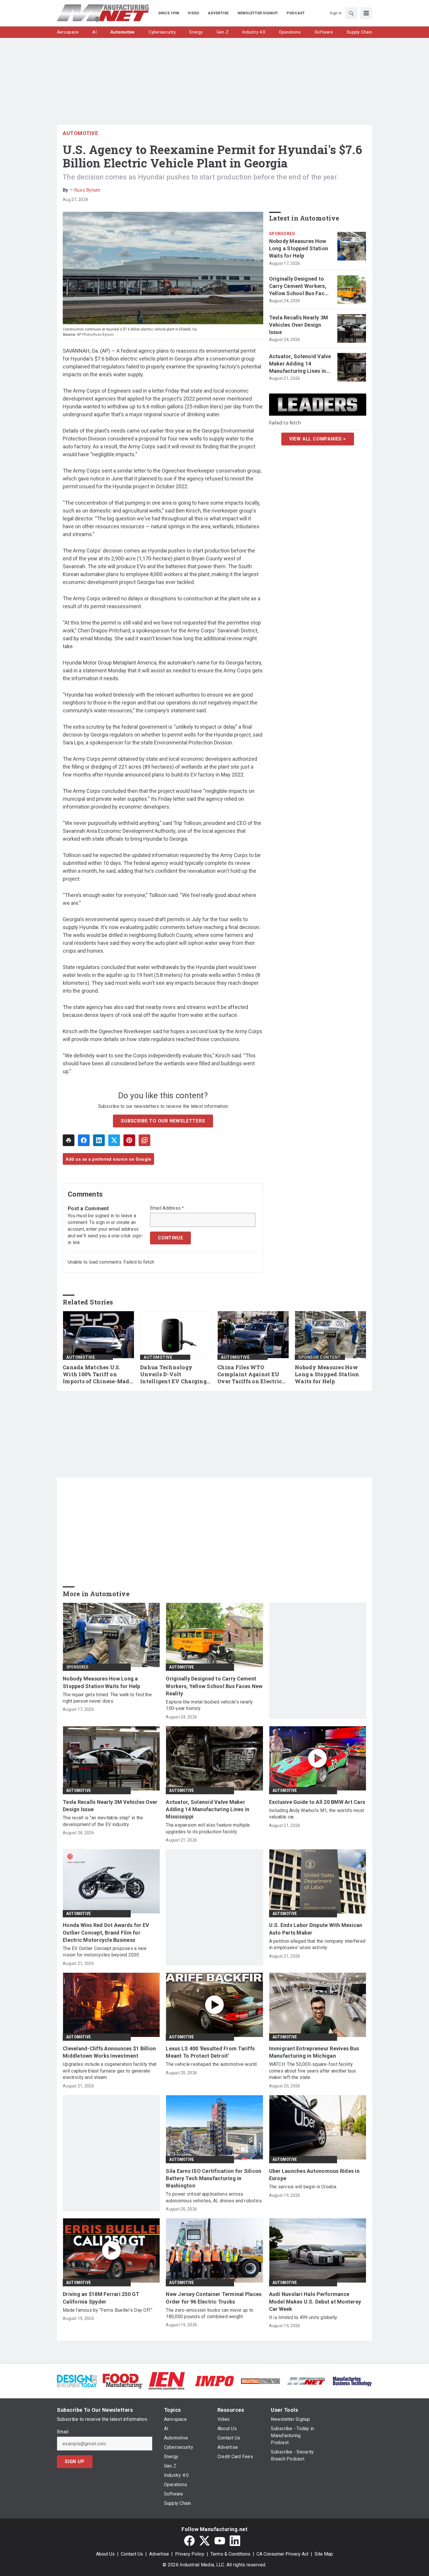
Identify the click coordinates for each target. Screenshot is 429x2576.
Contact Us (132, 2554)
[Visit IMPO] (214, 2381)
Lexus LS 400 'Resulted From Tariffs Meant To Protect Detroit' (210, 2052)
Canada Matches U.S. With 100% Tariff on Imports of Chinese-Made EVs (98, 1374)
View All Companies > (318, 439)
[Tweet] (114, 1140)
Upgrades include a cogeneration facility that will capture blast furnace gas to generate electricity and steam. (110, 2071)
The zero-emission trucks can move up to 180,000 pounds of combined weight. (210, 2313)
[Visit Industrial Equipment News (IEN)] (167, 2381)
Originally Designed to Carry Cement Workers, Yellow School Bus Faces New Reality (300, 286)
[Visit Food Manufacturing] (123, 2381)
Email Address (167, 1208)
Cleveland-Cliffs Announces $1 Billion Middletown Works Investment (109, 2052)
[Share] (84, 1140)
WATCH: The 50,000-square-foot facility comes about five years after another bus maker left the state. (313, 2071)
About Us (105, 2554)
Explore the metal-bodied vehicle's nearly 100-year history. (209, 1705)
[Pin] (129, 1140)
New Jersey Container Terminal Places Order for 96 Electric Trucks (214, 2298)
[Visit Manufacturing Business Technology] (352, 2381)
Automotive (80, 133)
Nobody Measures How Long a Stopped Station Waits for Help (299, 248)
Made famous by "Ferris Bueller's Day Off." (108, 2310)
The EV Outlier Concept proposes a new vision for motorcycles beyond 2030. (105, 1952)
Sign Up (75, 2462)
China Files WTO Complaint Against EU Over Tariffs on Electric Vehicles (250, 1374)
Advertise (159, 2554)
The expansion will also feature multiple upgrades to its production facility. (208, 1828)
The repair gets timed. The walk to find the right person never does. (107, 1698)
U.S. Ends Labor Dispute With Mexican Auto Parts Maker (316, 1929)
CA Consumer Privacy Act (282, 2554)
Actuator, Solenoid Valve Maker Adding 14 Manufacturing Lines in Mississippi (300, 364)
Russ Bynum (87, 190)
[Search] (351, 13)
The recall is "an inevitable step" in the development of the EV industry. (103, 1821)
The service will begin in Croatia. (303, 2187)
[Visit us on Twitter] (205, 2541)
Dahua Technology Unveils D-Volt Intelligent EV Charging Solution (173, 1374)
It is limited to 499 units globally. (304, 2317)
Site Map (324, 2554)
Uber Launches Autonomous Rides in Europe (314, 2175)
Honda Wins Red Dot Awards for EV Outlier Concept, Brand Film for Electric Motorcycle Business (106, 1932)
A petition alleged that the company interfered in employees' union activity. (317, 1944)
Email (63, 2432)
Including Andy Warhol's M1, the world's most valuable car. (317, 1814)
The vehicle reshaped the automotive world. (212, 2064)
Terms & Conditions (230, 2554)
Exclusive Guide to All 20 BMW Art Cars (317, 1802)
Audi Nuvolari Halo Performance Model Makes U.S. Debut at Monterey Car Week (315, 2301)
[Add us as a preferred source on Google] (144, 1140)
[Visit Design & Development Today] (77, 2381)
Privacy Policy (190, 2554)
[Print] (69, 1140)
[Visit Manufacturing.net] (306, 2381)
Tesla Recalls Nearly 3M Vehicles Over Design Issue (299, 325)
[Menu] (366, 13)
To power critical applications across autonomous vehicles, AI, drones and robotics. (214, 2197)
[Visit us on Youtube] (220, 2541)
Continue (170, 1238)
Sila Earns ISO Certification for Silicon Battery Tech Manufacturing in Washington (213, 2178)
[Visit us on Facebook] (189, 2541)
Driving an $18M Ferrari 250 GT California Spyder (101, 2298)
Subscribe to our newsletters (163, 1121)
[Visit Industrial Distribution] (260, 2381)
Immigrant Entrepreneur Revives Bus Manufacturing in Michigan (314, 2052)
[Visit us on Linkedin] (235, 2541)
